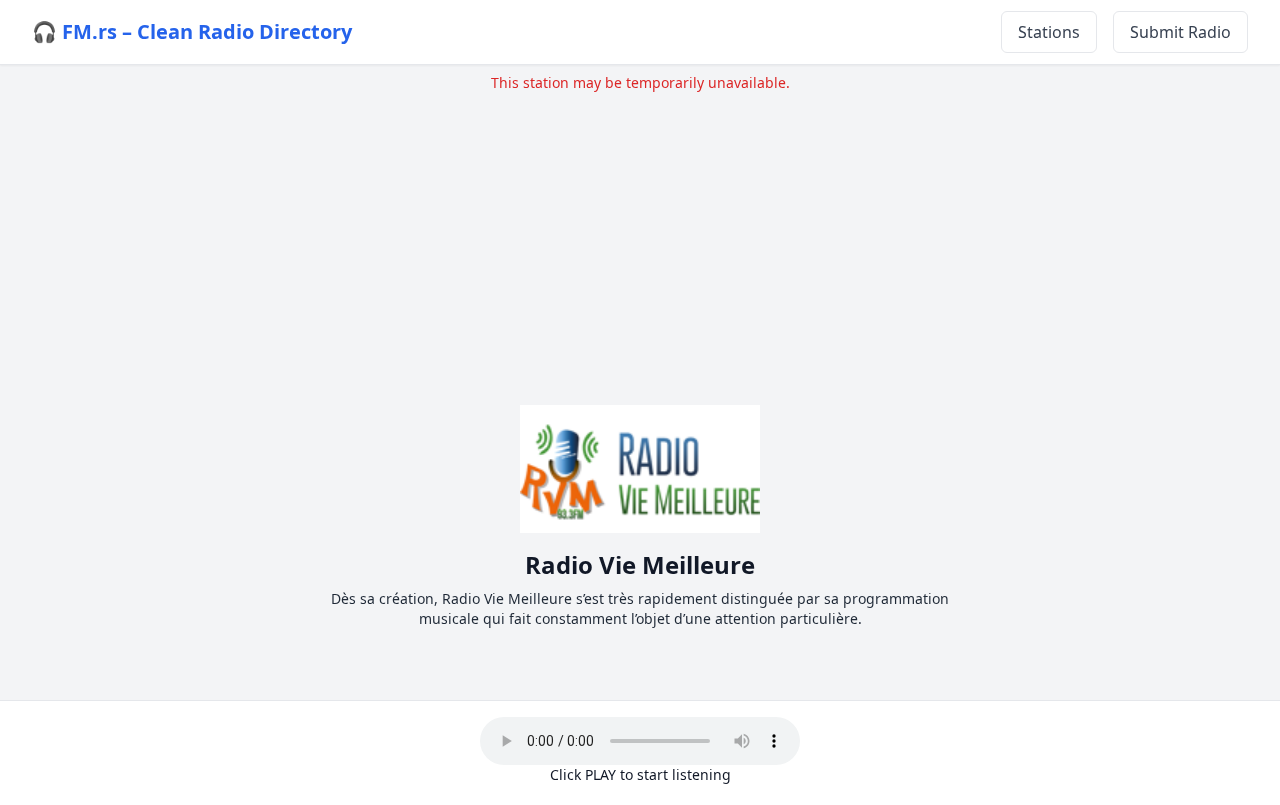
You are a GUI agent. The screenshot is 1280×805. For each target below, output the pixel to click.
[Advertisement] (640, 233)
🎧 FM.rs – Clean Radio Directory (192, 31)
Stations (1049, 32)
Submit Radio (1180, 32)
